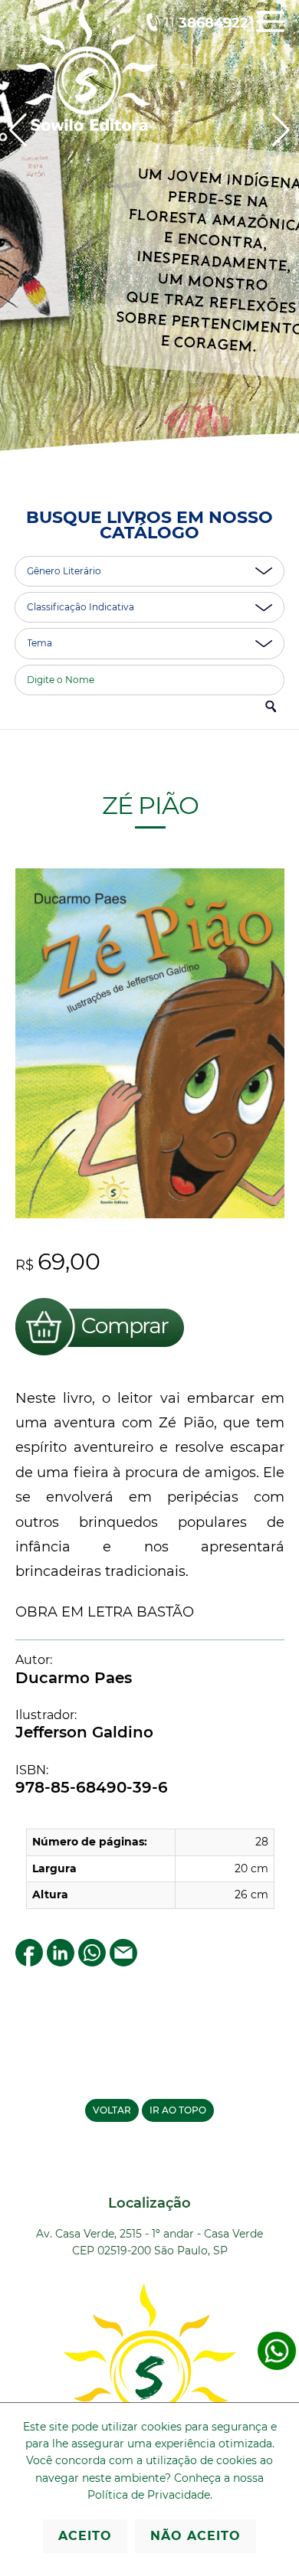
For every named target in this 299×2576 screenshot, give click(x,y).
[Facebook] (29, 1962)
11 (206, 23)
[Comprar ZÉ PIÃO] (100, 1358)
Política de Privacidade (149, 2495)
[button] (281, 130)
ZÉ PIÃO (149, 805)
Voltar (112, 2110)
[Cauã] (149, 244)
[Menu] (270, 33)
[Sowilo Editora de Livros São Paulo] (87, 127)
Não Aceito (195, 2536)
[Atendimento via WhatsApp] (277, 2367)
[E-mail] (123, 1962)
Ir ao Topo (178, 2110)
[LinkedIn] (61, 1962)
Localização (149, 2203)
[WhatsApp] (92, 1962)
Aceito (85, 2536)
